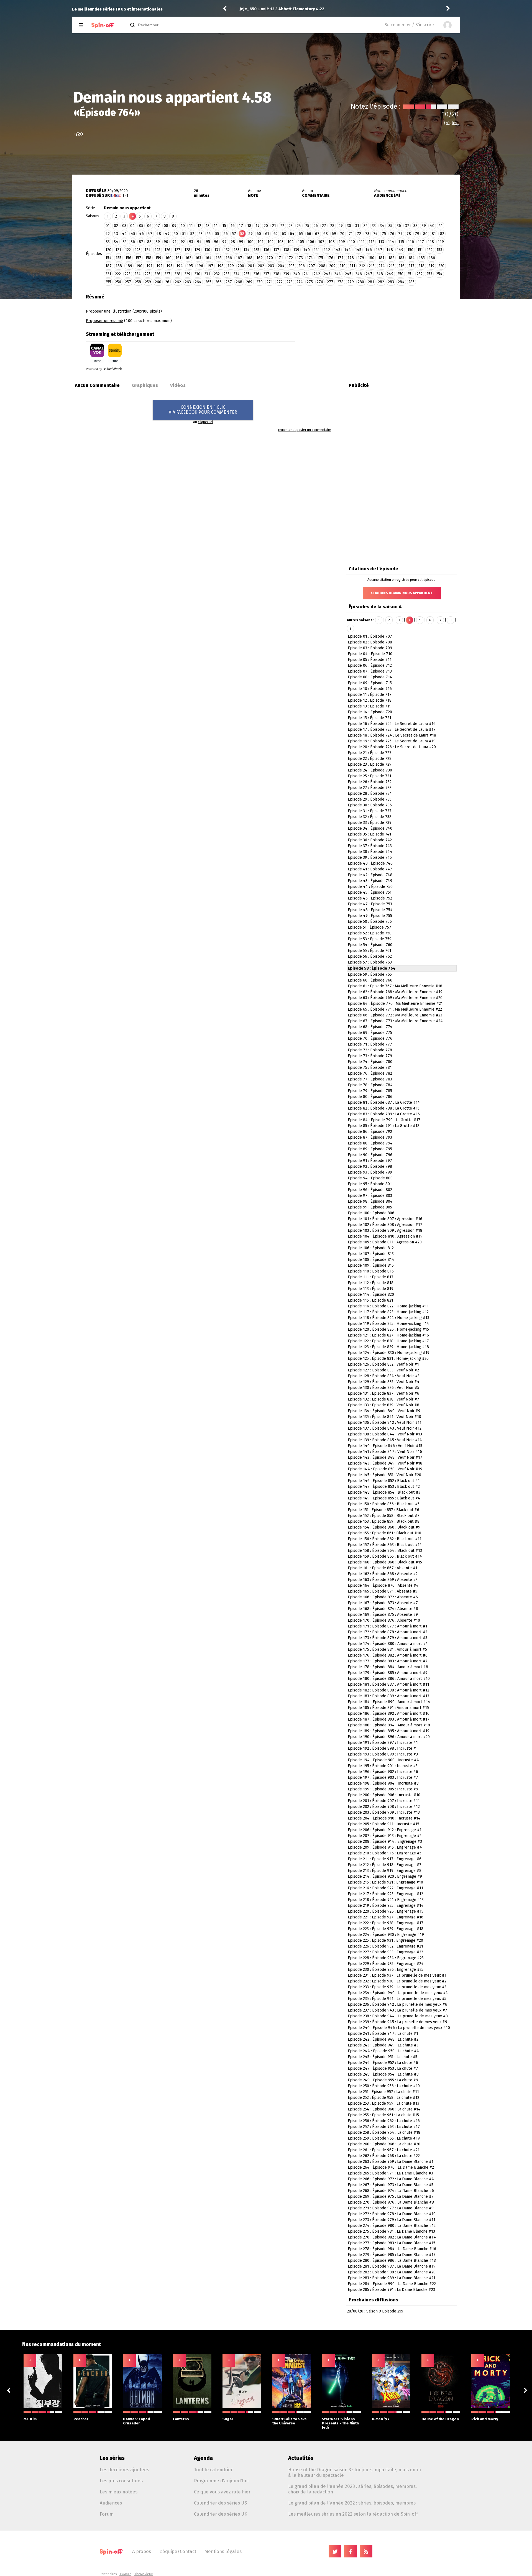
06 (149, 226)
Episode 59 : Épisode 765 (370, 974)
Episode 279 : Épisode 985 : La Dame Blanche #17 (392, 2255)
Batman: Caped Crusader (137, 2421)
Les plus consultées (121, 2481)
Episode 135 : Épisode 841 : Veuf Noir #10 (384, 1417)
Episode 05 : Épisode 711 (370, 660)
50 (176, 234)
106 (311, 242)
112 (371, 242)
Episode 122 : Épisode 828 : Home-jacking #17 (388, 1341)
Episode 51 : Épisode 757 (369, 927)
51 (184, 234)
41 (441, 226)
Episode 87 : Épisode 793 (370, 1137)
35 (390, 226)
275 (310, 282)
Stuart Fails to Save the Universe (290, 2421)
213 (372, 266)
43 (116, 234)
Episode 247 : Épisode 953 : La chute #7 (383, 2068)
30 (349, 226)
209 (332, 266)
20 (266, 226)
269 (249, 282)
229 (187, 274)
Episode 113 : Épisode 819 (371, 1289)
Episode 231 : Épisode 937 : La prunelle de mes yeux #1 (397, 1975)
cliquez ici (205, 422)
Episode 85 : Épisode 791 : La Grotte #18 (384, 1126)
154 (108, 258)
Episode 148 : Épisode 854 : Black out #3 (384, 1492)
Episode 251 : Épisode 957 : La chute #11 (383, 2092)
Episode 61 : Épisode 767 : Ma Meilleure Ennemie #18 (395, 986)
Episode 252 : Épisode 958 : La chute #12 (383, 2098)
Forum (107, 2514)
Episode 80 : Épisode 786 (370, 1097)
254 (439, 274)
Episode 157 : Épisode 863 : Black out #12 (385, 1545)
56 (226, 234)
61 (267, 234)
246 (359, 274)
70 (342, 234)
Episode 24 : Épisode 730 (370, 770)
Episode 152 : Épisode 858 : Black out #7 (384, 1516)
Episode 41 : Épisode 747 (370, 869)
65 (301, 234)
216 (401, 266)
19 (258, 226)
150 (410, 250)
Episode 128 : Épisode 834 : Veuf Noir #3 (384, 1376)
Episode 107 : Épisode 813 (371, 1254)
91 (174, 242)
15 (224, 226)
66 (309, 234)
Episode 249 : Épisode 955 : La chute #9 (383, 2080)
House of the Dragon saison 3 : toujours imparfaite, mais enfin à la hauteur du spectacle (355, 2472)
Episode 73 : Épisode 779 (370, 1056)
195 (190, 266)
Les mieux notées (119, 2492)
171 (280, 258)
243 (327, 274)
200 (241, 266)
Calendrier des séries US (220, 2503)
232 (217, 274)
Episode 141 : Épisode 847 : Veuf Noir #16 (385, 1452)
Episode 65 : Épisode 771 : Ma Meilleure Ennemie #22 (395, 1009)
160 (168, 258)
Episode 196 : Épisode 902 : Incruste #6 (383, 1772)
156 (128, 258)
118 (431, 242)
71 (351, 234)
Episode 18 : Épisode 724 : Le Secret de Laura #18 (392, 735)
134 (246, 250)
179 (361, 258)
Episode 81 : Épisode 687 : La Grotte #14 (384, 1102)
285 (411, 282)
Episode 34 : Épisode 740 (370, 828)
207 (312, 266)
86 (133, 242)
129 (197, 250)
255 (108, 282)
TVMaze (125, 2574)
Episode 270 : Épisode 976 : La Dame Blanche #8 (391, 2202)
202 (261, 266)
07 (158, 226)
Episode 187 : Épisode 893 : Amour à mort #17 (389, 1719)
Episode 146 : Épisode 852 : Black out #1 (384, 1481)
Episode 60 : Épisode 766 (370, 980)
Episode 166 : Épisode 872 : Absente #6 (383, 1597)
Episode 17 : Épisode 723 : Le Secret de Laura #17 (392, 729)
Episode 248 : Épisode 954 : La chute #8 (383, 2074)
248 (380, 274)
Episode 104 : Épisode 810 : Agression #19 (385, 1236)
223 (128, 274)
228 (177, 274)
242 (317, 274)
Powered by (94, 369)
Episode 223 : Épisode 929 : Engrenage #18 (386, 1929)
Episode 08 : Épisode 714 (370, 677)
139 (296, 250)
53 (201, 234)
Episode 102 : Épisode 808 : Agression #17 (385, 1225)
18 (249, 226)
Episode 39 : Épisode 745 (370, 858)
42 (108, 234)
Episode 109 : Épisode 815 (371, 1265)
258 (138, 282)
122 (128, 250)
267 (229, 282)
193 (169, 266)
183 (401, 258)
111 (362, 242)
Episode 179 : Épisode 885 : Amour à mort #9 (388, 1673)
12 (199, 226)
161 (178, 258)
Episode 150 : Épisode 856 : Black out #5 (384, 1504)
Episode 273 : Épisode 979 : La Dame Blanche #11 (392, 2220)
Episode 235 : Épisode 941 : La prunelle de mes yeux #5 (397, 1999)
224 (138, 274)
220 (441, 266)
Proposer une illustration (109, 311)
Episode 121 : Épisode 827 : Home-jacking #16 (388, 1335)
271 (270, 282)
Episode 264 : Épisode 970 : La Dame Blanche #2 (391, 2167)
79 (417, 234)
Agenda (203, 2458)
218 (421, 266)
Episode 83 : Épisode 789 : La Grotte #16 (384, 1114)
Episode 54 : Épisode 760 (370, 945)
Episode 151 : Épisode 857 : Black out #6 (383, 1510)
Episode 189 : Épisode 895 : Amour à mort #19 (389, 1731)
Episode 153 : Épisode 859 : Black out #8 (384, 1521)
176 (330, 258)
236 (256, 274)
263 (188, 282)
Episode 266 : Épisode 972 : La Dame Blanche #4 (391, 2179)
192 (159, 266)
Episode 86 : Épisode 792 (370, 1132)
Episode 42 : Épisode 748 (370, 875)
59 (251, 234)
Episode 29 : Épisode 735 (370, 799)
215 (392, 266)
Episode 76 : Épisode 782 (370, 1073)
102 (270, 242)
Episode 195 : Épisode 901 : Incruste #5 (383, 1766)
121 (118, 250)
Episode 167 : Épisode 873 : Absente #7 (383, 1603)
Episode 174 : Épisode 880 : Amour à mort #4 (388, 1644)
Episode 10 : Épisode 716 (370, 689)
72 (359, 234)
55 (217, 234)
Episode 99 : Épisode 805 (370, 1207)
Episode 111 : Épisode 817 (371, 1277)
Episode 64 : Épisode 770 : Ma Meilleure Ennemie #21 (395, 1004)
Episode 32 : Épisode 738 (370, 817)
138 (286, 250)
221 (108, 274)
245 (348, 274)
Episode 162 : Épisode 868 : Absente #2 (383, 1574)
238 (276, 274)
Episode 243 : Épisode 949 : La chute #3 (383, 2045)
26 (316, 226)
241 (307, 274)
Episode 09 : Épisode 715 (370, 683)
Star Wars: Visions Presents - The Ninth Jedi (340, 2423)
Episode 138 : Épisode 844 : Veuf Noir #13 (385, 1434)
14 (216, 226)
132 (227, 250)
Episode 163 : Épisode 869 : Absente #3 (383, 1580)
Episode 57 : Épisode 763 (370, 962)
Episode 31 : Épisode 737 (370, 811)
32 (365, 226)
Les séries (112, 2458)
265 (208, 282)
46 (141, 234)
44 (124, 234)
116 (411, 242)
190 (139, 266)
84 (116, 242)
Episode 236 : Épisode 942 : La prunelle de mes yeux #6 (397, 2004)
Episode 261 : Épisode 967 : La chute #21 (384, 2150)
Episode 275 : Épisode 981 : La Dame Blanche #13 (391, 2231)
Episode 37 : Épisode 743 (370, 846)
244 (338, 274)
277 (330, 282)
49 (167, 234)
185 (422, 258)
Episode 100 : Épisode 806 (371, 1213)
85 (125, 242)
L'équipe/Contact (178, 2551)
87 (141, 242)
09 (174, 226)
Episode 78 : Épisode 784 (370, 1085)
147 (379, 250)
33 (374, 226)
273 (290, 282)
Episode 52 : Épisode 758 (370, 933)
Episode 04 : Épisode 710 (370, 654)
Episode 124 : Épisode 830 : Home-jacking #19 (389, 1353)
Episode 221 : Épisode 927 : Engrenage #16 (386, 1917)
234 (236, 274)
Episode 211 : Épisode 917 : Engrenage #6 (385, 1859)
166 (229, 258)
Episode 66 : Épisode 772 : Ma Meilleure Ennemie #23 (395, 1015)
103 (280, 242)
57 (234, 234)
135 (256, 250)
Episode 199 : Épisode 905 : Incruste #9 (383, 1789)
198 (220, 266)
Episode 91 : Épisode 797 (370, 1161)
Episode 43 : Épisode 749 (370, 881)
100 (250, 242)
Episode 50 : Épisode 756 (370, 922)
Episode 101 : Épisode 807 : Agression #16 (385, 1219)
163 (198, 258)
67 (317, 234)
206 (302, 266)
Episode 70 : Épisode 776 (370, 1038)
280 (361, 282)
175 (320, 258)
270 (259, 282)
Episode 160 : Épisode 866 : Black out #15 (385, 1562)
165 (219, 258)
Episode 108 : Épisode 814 (371, 1260)
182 (391, 258)
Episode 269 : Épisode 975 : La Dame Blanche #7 (391, 2196)
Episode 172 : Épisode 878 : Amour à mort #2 (388, 1632)
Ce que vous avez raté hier (222, 2492)
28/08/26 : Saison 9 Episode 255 (375, 2311)
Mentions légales (223, 2551)
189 (129, 266)
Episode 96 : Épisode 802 (370, 1190)
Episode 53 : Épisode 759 (370, 939)
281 (371, 282)
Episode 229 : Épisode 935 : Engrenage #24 (386, 1964)
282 (381, 282)
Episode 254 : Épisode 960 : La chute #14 (384, 2109)
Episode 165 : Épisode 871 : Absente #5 (383, 1591)
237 (266, 274)
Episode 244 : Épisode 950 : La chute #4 (383, 2051)
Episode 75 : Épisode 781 (370, 1068)
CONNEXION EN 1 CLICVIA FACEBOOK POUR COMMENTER (203, 410)
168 (249, 258)
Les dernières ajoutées (124, 2470)
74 (375, 234)
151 (420, 250)
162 (188, 258)
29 (341, 226)
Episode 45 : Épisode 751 (370, 892)
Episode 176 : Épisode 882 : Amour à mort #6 (388, 1655)
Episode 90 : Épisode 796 (370, 1155)
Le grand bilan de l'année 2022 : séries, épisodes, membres (352, 2503)
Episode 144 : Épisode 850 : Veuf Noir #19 (385, 1469)
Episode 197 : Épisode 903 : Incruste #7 (383, 1778)
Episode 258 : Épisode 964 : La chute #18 (384, 2132)
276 (320, 282)
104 (291, 242)
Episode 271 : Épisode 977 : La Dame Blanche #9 (391, 2208)
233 (227, 274)
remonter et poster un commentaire (305, 430)
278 (340, 282)
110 (352, 242)
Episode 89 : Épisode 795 (370, 1149)
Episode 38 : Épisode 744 (370, 852)
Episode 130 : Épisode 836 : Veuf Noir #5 (383, 1388)
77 (400, 234)
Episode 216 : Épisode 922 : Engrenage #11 (385, 1888)
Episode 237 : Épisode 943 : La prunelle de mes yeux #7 (397, 2010)
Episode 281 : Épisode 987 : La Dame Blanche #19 (392, 2266)
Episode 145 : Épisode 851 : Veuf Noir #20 (384, 1475)
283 (391, 282)
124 (148, 250)
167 (239, 258)
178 (351, 258)
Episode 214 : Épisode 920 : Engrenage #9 (385, 1876)
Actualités (301, 2458)
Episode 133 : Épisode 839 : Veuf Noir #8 (383, 1405)
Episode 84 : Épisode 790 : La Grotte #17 (384, 1120)
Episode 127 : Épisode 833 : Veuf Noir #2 (383, 1370)
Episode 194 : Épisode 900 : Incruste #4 (383, 1760)
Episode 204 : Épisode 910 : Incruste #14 (384, 1818)
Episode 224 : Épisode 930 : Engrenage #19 (386, 1935)
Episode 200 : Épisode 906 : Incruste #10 (384, 1795)
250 (400, 274)
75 (384, 234)
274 (300, 282)
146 (369, 250)
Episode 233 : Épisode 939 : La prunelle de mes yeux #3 (397, 1987)
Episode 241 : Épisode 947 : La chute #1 (383, 2034)
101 (260, 242)
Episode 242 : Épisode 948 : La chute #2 (383, 2039)
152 (430, 250)
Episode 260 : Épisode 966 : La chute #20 (384, 2144)
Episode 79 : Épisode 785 (370, 1091)
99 (241, 242)
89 (158, 242)
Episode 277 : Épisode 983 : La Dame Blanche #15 (392, 2243)
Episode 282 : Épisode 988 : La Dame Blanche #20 (392, 2272)
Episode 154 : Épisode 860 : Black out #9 (384, 1527)
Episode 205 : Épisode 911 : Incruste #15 (383, 1824)
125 (158, 250)
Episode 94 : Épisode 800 (370, 1178)
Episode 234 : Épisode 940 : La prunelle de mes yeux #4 (398, 1993)
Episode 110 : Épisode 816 (371, 1271)
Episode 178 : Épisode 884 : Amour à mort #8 (388, 1667)
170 (270, 258)
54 (209, 234)
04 (133, 226)
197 (210, 266)
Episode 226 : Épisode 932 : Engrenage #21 (385, 1946)
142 (327, 250)
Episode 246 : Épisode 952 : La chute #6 (383, 2063)
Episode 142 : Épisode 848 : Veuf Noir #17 (385, 1457)
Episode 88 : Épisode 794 (370, 1143)
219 (431, 266)
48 (159, 234)
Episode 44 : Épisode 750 (370, 887)
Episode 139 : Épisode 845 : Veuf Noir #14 (385, 1440)
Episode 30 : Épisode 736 (370, 805)
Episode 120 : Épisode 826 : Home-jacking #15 (388, 1329)
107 (321, 242)
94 (199, 242)
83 (108, 242)
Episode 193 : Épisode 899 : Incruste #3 (383, 1754)
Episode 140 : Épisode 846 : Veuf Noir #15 (385, 1446)
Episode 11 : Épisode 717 (370, 695)
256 (118, 282)
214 (382, 266)
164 (208, 258)
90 (166, 242)
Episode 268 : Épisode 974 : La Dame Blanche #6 (391, 2191)
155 (118, 258)
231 (207, 274)
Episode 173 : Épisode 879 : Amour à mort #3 (388, 1638)
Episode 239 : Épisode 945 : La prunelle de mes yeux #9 (397, 2022)
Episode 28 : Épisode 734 (370, 793)
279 (351, 282)
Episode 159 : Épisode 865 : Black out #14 (385, 1556)
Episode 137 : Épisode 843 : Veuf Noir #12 (385, 1428)
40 (432, 226)
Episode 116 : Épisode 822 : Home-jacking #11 (388, 1306)
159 (158, 258)
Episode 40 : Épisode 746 (370, 863)
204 (281, 266)
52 (192, 234)
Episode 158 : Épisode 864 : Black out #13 (385, 1551)
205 (291, 266)
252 (420, 274)
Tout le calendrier (213, 2470)
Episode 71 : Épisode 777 (370, 1044)
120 (108, 250)
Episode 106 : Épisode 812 (371, 1248)
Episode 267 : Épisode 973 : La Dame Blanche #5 (391, 2185)
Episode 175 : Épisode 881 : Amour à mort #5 (387, 1649)
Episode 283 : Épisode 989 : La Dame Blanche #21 (392, 2278)
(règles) (451, 123)
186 (432, 258)
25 (307, 226)
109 (342, 242)
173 (300, 258)
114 (391, 242)
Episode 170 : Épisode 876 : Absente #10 (384, 1620)
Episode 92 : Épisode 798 (370, 1166)
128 (187, 250)
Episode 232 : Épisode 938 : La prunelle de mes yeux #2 (397, 1981)
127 (177, 250)
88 (149, 242)
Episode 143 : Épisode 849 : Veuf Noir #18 (385, 1463)
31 (357, 226)
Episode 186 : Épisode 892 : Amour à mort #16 (389, 1713)
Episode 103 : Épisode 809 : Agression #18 (385, 1230)
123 (138, 250)
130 (207, 250)
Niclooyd (248, 9)
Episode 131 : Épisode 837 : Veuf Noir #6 (383, 1393)
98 (233, 242)
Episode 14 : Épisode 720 (370, 712)
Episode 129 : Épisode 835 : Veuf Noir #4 (384, 1382)
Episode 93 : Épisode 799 (370, 1172)
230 (197, 274)
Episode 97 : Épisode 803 (370, 1196)
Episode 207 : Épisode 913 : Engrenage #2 (385, 1836)
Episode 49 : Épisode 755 (370, 916)
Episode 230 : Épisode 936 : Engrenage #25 (386, 1970)
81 (434, 234)
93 (191, 242)
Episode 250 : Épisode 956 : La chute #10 (384, 2086)
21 (274, 226)
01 (108, 226)
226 (157, 274)
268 (239, 282)
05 (141, 226)
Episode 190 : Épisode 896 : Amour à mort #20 (389, 1737)
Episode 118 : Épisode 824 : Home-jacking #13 (388, 1318)
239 (286, 274)
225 (148, 274)
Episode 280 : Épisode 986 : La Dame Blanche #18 (392, 2261)
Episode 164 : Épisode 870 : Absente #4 (383, 1585)
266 (218, 282)
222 (118, 274)
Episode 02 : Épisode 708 (370, 642)
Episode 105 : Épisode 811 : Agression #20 (385, 1242)
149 (400, 250)
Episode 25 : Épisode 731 (369, 776)
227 (167, 274)
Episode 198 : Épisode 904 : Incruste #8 (383, 1783)
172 (290, 258)
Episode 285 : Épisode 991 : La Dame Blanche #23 (391, 2290)
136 (266, 250)
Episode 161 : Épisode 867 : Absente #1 (383, 1568)
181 (381, 258)
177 (340, 258)
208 (322, 266)
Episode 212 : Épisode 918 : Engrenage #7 (385, 1865)
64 (292, 234)
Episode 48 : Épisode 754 (370, 910)
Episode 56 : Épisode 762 (370, 956)
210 (342, 266)
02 (116, 226)
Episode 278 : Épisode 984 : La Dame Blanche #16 (392, 2249)
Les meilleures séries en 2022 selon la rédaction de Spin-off (353, 2514)
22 (282, 226)
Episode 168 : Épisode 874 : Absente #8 (383, 1609)
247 (369, 274)
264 (198, 282)
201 (251, 266)
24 (299, 226)
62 (276, 234)
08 (166, 226)
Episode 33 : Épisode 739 (370, 823)
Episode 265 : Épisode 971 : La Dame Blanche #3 (390, 2173)
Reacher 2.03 (291, 9)
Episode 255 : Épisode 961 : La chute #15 (383, 2115)
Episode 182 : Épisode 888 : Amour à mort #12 (388, 1690)
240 (296, 274)
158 (148, 258)
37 (407, 226)
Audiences (111, 2503)
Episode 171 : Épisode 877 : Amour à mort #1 (388, 1626)
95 (208, 242)
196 (200, 266)
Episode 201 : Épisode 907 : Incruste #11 (384, 1801)
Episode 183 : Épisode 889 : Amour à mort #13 (388, 1696)
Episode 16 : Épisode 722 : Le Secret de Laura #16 (392, 724)
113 (381, 242)
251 (410, 274)
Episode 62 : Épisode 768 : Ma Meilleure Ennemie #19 (395, 992)
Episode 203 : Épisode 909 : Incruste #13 (384, 1812)
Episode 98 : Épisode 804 (370, 1201)
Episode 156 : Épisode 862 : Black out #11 (385, 1539)
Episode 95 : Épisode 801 (370, 1184)
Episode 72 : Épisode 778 (370, 1050)
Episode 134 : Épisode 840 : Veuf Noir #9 (384, 1411)
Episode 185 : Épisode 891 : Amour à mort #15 (388, 1708)
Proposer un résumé (104, 321)
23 (291, 226)
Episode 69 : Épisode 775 (370, 1033)
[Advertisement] (377, 326)
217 (411, 266)
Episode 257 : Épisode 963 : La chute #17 (384, 2127)
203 (271, 266)
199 (231, 266)
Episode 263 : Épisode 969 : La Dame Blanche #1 (391, 2162)
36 (399, 226)
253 (429, 274)
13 (208, 226)
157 (138, 258)
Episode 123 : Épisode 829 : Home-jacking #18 (388, 1347)
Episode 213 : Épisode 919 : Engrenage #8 (385, 1871)
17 (241, 226)
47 (150, 234)
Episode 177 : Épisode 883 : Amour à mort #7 (388, 1661)
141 (317, 250)
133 (236, 250)
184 (411, 258)
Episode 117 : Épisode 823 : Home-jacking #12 (388, 1312)
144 (348, 250)
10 (183, 226)
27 (324, 226)
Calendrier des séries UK (221, 2514)
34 (382, 226)
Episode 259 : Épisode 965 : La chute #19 (384, 2138)
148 (390, 250)
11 (191, 226)
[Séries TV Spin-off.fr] (103, 25)
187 (108, 266)
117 (421, 242)
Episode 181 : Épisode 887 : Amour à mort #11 (388, 1684)
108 (332, 242)
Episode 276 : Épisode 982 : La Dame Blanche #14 (392, 2237)
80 (425, 234)
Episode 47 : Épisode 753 (370, 904)
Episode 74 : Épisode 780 (370, 1062)
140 (306, 250)
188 (119, 266)
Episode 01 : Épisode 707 (370, 636)
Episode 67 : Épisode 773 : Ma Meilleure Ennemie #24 (395, 1021)
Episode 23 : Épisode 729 (370, 764)
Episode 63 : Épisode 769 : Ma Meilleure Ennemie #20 (395, 998)
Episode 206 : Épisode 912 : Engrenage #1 (385, 1830)
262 (178, 282)
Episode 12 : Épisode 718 (370, 700)
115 (401, 242)
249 (390, 274)
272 (280, 282)
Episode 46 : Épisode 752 (370, 898)
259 (148, 282)
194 (180, 266)
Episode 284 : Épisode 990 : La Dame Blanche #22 (392, 2284)
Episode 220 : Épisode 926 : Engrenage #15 (386, 1911)
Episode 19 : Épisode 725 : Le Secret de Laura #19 (392, 741)
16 (233, 226)
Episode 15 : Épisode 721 (369, 718)
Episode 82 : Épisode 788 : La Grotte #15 (384, 1108)
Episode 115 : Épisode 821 (370, 1300)
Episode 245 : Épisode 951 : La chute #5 (383, 2057)
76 (392, 234)
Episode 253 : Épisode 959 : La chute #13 (383, 2103)
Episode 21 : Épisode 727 (370, 753)
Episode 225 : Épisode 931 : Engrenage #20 (385, 1940)
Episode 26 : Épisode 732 (370, 782)
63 (284, 234)
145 (358, 250)
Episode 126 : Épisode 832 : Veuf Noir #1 (383, 1364)
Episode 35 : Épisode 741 (369, 834)
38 (415, 226)
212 (362, 266)
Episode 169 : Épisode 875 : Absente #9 (383, 1615)
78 (409, 234)
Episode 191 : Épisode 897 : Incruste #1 (383, 1743)
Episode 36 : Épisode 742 (370, 840)
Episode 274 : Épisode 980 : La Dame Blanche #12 (392, 2226)
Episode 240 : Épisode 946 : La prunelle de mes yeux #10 (399, 2028)
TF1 (125, 195)
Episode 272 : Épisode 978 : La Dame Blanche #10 (392, 2214)
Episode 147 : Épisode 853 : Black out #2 (384, 1487)
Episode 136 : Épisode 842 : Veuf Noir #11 (385, 1423)
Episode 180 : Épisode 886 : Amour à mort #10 (389, 1679)
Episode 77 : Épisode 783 (370, 1079)
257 (128, 282)
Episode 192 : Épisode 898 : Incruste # (382, 1748)
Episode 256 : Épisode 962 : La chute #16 (384, 2121)
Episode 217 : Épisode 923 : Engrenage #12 (385, 1894)
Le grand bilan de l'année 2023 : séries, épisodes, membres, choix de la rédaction (352, 2489)
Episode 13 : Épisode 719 (370, 706)
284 (401, 282)
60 (259, 234)
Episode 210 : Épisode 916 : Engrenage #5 (385, 1853)
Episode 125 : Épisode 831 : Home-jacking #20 (388, 1359)
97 (224, 242)
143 (337, 250)
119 (441, 242)
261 (168, 282)
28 (332, 226)
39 (424, 226)
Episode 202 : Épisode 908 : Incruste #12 (384, 1807)
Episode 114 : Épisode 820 (371, 1295)
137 (276, 250)
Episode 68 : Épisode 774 (370, 1027)
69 (334, 234)
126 (167, 250)
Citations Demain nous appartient (402, 593)
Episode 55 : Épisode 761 (369, 951)
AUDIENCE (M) (387, 195)
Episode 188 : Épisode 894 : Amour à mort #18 (389, 1725)
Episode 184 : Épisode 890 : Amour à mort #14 (389, 1702)
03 (124, 226)
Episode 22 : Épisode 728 (370, 759)
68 (326, 234)
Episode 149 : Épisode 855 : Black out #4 (384, 1498)
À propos (142, 2551)
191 (149, 266)
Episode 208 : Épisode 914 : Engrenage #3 (385, 1842)
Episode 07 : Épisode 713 (370, 671)
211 (352, 266)
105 (301, 242)
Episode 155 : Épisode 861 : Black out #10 (384, 1533)
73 (367, 234)
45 (133, 234)
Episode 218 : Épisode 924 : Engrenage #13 (386, 1900)
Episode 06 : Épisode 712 (370, 665)
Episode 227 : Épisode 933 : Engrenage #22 (385, 1952)
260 (158, 282)
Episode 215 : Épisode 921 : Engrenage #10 (385, 1882)
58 (242, 234)
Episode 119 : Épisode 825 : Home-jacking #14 (388, 1324)
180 (371, 258)
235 (246, 274)
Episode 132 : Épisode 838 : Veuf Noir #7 (383, 1399)
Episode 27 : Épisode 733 (370, 788)
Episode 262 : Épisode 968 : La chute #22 (384, 2156)
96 (216, 242)
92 (183, 242)
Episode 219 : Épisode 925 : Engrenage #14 (386, 1906)
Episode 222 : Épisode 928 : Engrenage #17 (386, 1923)
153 (439, 250)
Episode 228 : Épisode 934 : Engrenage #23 (386, 1958)
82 (442, 234)
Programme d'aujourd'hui (221, 2481)
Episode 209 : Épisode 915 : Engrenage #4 (385, 1847)
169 (259, 258)
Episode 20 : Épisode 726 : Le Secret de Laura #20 (392, 747)
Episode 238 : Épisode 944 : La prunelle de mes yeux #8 (398, 2016)
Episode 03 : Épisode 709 (370, 648)
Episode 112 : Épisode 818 (371, 1283)
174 (310, 258)
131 (217, 250)
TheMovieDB (144, 2574)
